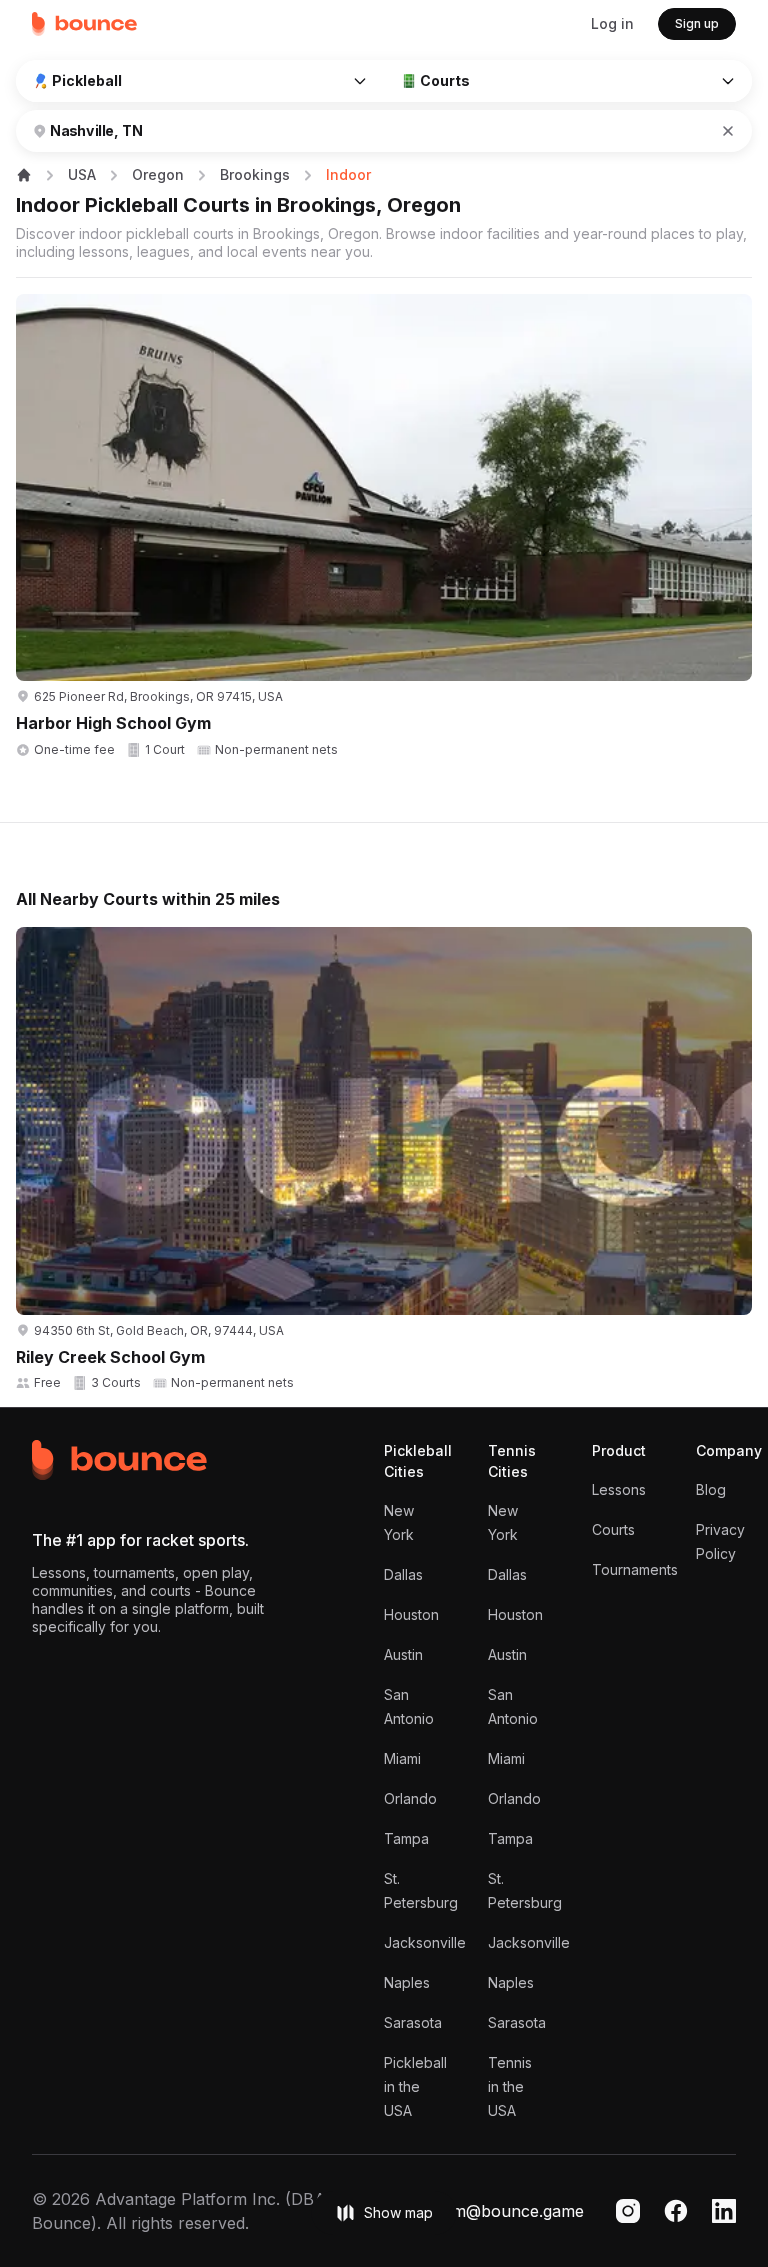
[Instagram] (628, 2211)
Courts (613, 1529)
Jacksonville (425, 1942)
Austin (403, 1654)
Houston (411, 1614)
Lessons (619, 1489)
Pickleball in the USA (415, 2086)
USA (82, 174)
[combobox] (350, 131)
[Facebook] (676, 2211)
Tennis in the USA (510, 2086)
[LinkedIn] (724, 2211)
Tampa (406, 1838)
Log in (612, 23)
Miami (402, 1758)
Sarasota (413, 2022)
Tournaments (635, 1569)
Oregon (158, 174)
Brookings (255, 174)
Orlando (410, 1798)
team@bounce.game (506, 2211)
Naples (407, 1982)
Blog (711, 1489)
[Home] (85, 24)
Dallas (403, 1574)
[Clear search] (728, 131)
